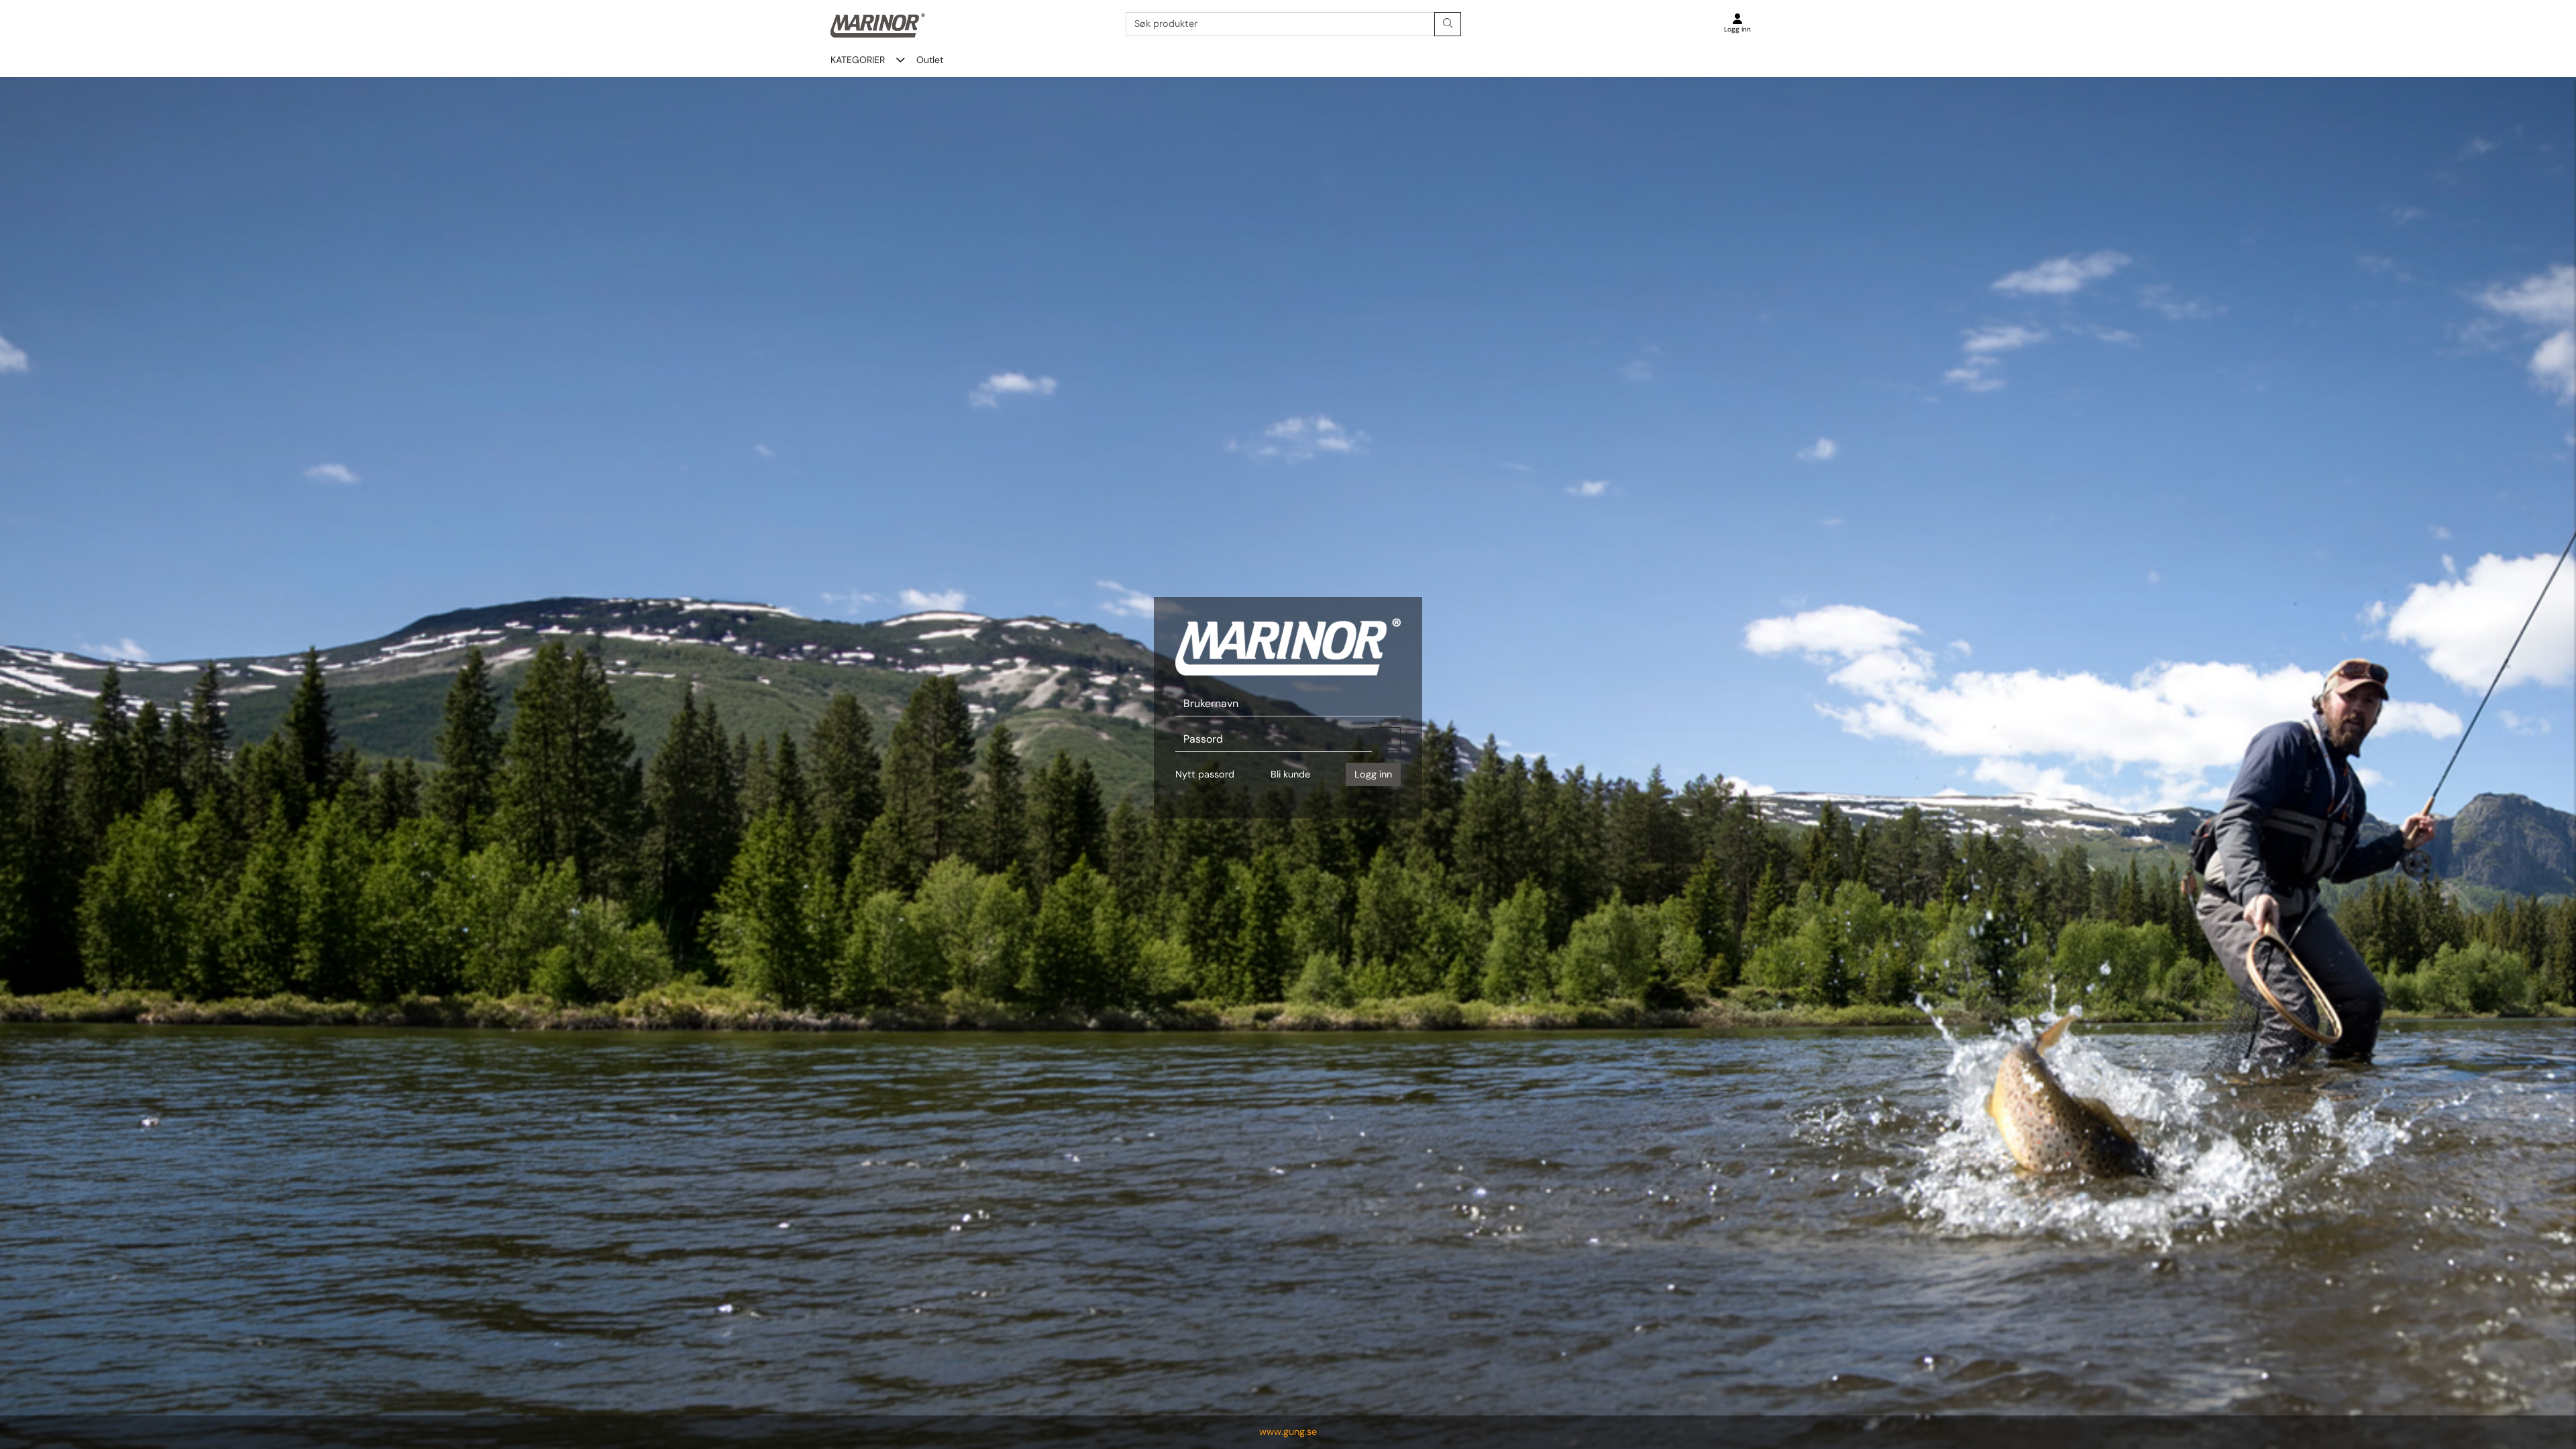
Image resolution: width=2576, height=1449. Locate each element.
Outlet (930, 60)
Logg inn (1373, 774)
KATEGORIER (858, 60)
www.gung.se (1288, 1432)
